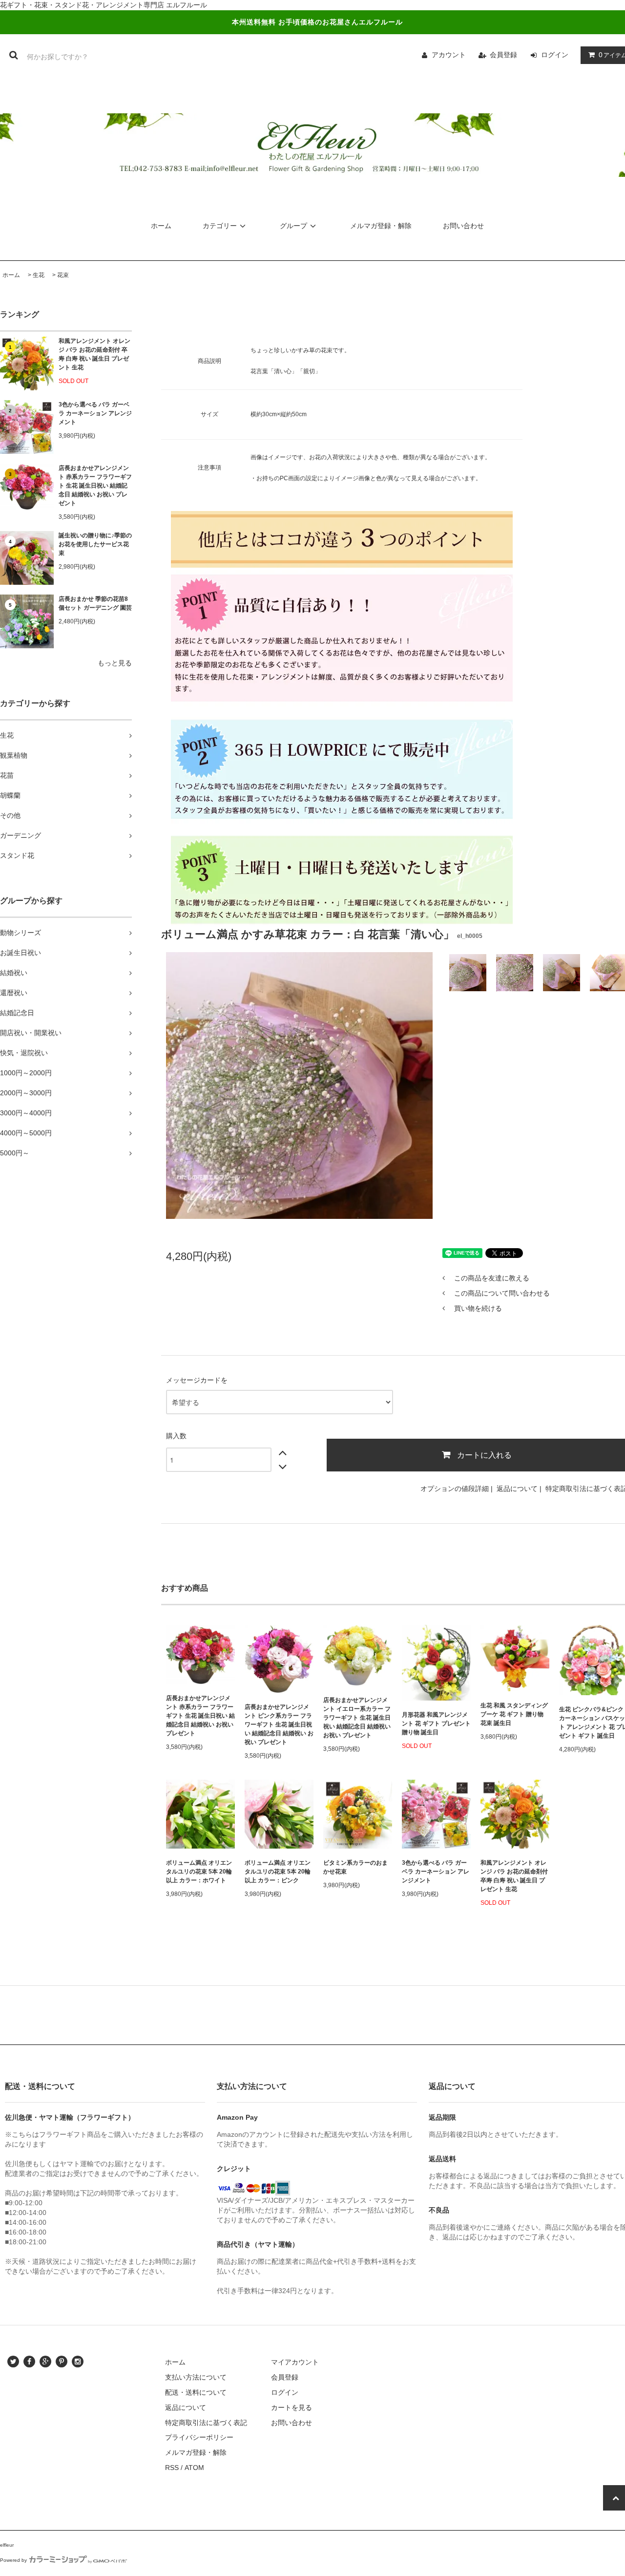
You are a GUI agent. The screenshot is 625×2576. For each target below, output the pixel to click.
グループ (293, 226)
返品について (517, 1489)
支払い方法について (196, 2377)
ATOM (194, 2468)
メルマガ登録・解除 (381, 226)
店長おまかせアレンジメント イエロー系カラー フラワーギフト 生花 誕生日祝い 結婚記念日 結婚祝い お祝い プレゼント (357, 1718)
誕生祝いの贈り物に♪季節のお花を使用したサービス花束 (95, 544)
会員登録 (503, 55)
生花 (39, 275)
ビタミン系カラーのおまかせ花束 (355, 1867)
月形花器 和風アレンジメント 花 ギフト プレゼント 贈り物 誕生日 (436, 1724)
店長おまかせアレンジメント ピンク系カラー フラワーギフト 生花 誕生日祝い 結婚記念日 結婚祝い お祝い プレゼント (279, 1724)
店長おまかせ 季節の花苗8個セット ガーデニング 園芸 (95, 603)
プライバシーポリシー (199, 2437)
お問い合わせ (463, 226)
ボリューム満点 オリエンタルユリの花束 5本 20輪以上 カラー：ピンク (278, 1872)
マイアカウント (295, 2362)
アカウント (449, 55)
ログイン (555, 55)
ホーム (161, 226)
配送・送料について (196, 2392)
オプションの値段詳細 (455, 1489)
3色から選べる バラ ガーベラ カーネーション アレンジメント (95, 413)
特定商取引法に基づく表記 (206, 2423)
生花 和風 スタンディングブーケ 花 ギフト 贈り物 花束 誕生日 (514, 1714)
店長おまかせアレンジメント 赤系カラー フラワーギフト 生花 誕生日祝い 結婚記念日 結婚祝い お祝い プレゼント (95, 486)
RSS (172, 2468)
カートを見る (292, 2407)
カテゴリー (220, 226)
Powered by (13, 2560)
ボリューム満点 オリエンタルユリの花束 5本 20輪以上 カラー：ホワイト (199, 1872)
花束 (63, 275)
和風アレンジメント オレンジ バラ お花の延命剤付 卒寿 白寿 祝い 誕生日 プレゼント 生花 (94, 354)
